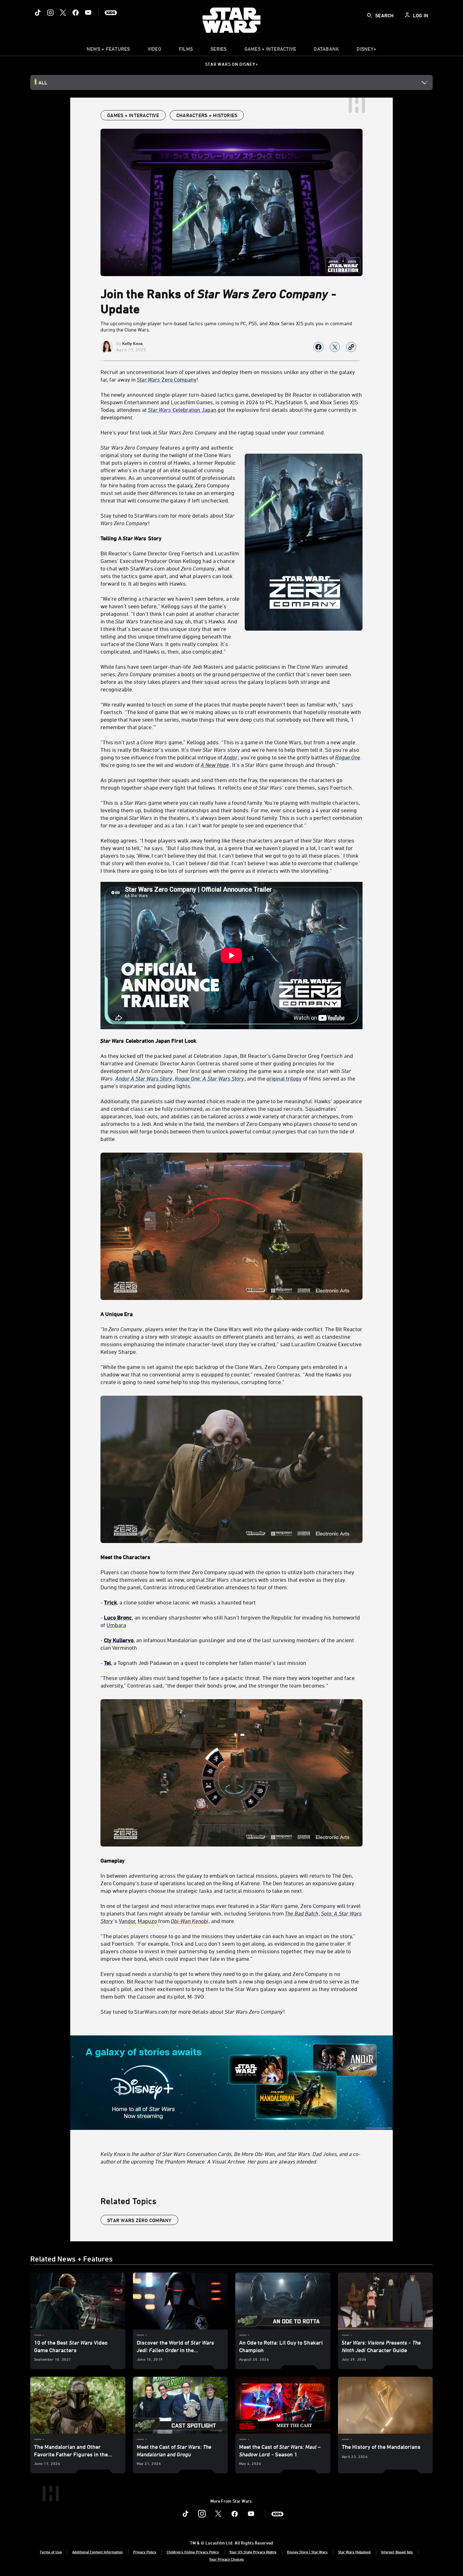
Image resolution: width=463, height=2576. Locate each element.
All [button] (43, 82)
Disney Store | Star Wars (307, 2552)
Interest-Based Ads (397, 2552)
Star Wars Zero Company (139, 2220)
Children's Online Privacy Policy (193, 2552)
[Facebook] (76, 13)
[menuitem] (154, 50)
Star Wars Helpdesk (354, 2552)
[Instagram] (50, 13)
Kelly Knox (132, 343)
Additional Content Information (97, 2552)
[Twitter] (63, 13)
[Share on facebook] (318, 347)
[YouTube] (88, 13)
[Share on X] (335, 347)
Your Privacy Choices (226, 2559)
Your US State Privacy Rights (253, 2552)
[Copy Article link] (351, 347)
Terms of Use (51, 2552)
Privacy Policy (145, 2552)
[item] (108, 50)
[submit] (369, 15)
